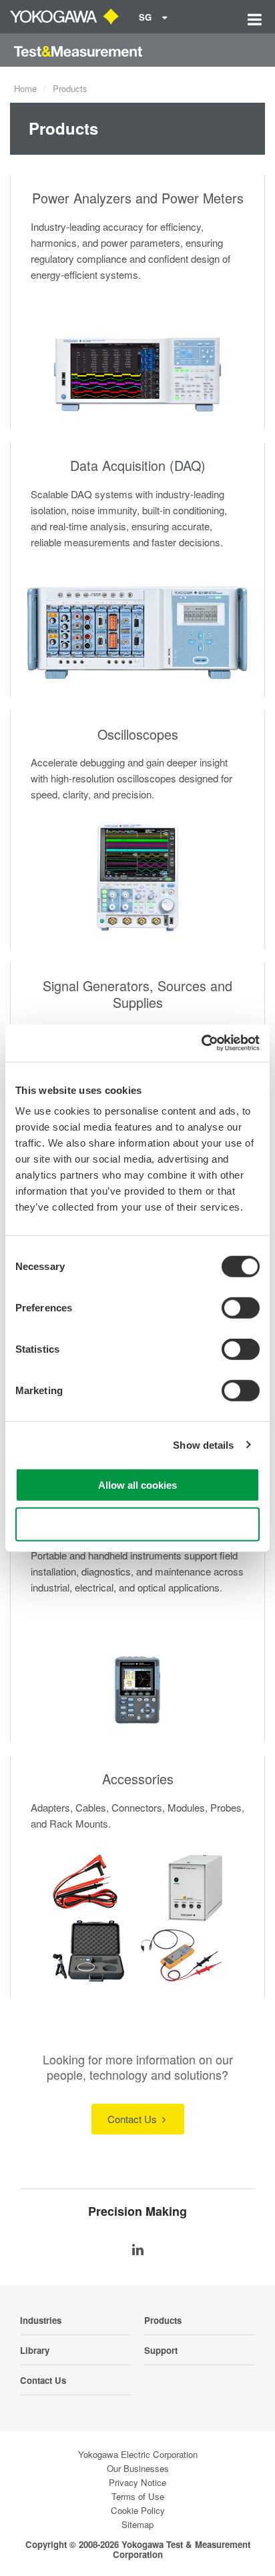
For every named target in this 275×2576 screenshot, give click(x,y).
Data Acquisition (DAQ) (138, 465)
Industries (41, 2320)
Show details (203, 1444)
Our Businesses (138, 2468)
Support (161, 2350)
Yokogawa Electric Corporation (138, 2454)
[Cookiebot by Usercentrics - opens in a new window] (201, 1043)
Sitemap (137, 2524)
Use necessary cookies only (137, 1524)
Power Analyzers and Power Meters (138, 198)
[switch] (241, 1308)
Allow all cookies (137, 1485)
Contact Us (133, 2119)
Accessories (138, 1779)
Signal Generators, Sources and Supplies (137, 994)
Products (163, 2320)
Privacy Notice (137, 2482)
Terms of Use (138, 2496)
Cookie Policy (138, 2510)
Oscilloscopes (138, 734)
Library (35, 2350)
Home (25, 88)
